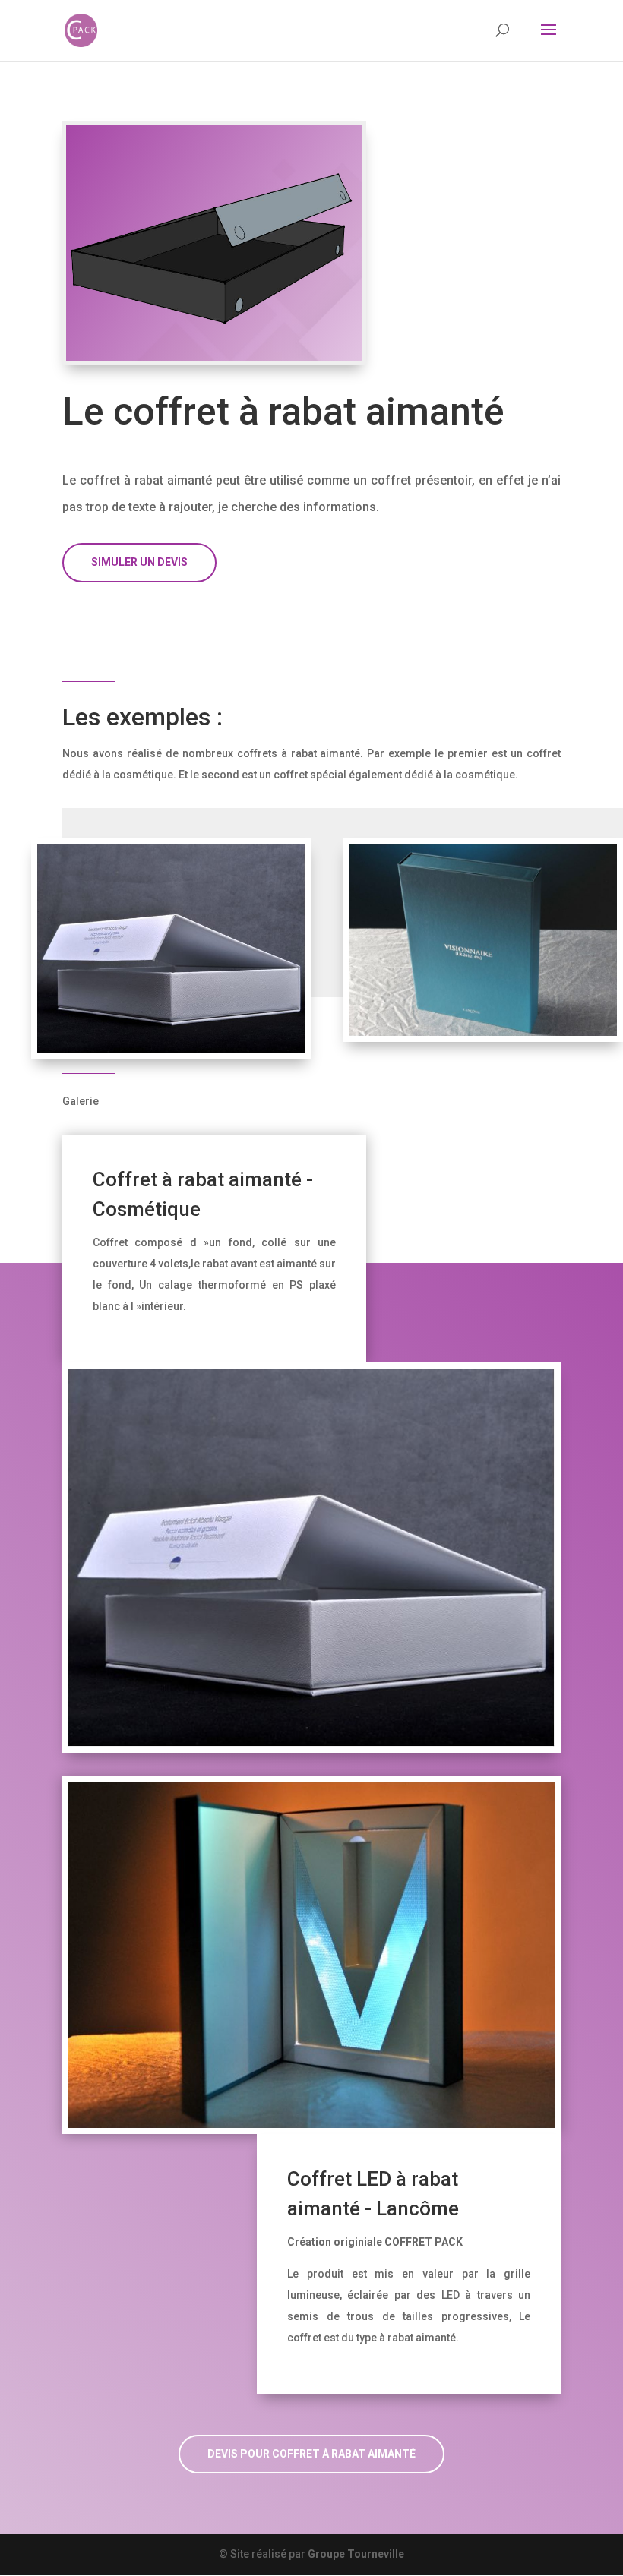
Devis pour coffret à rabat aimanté (311, 2454)
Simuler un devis (139, 562)
